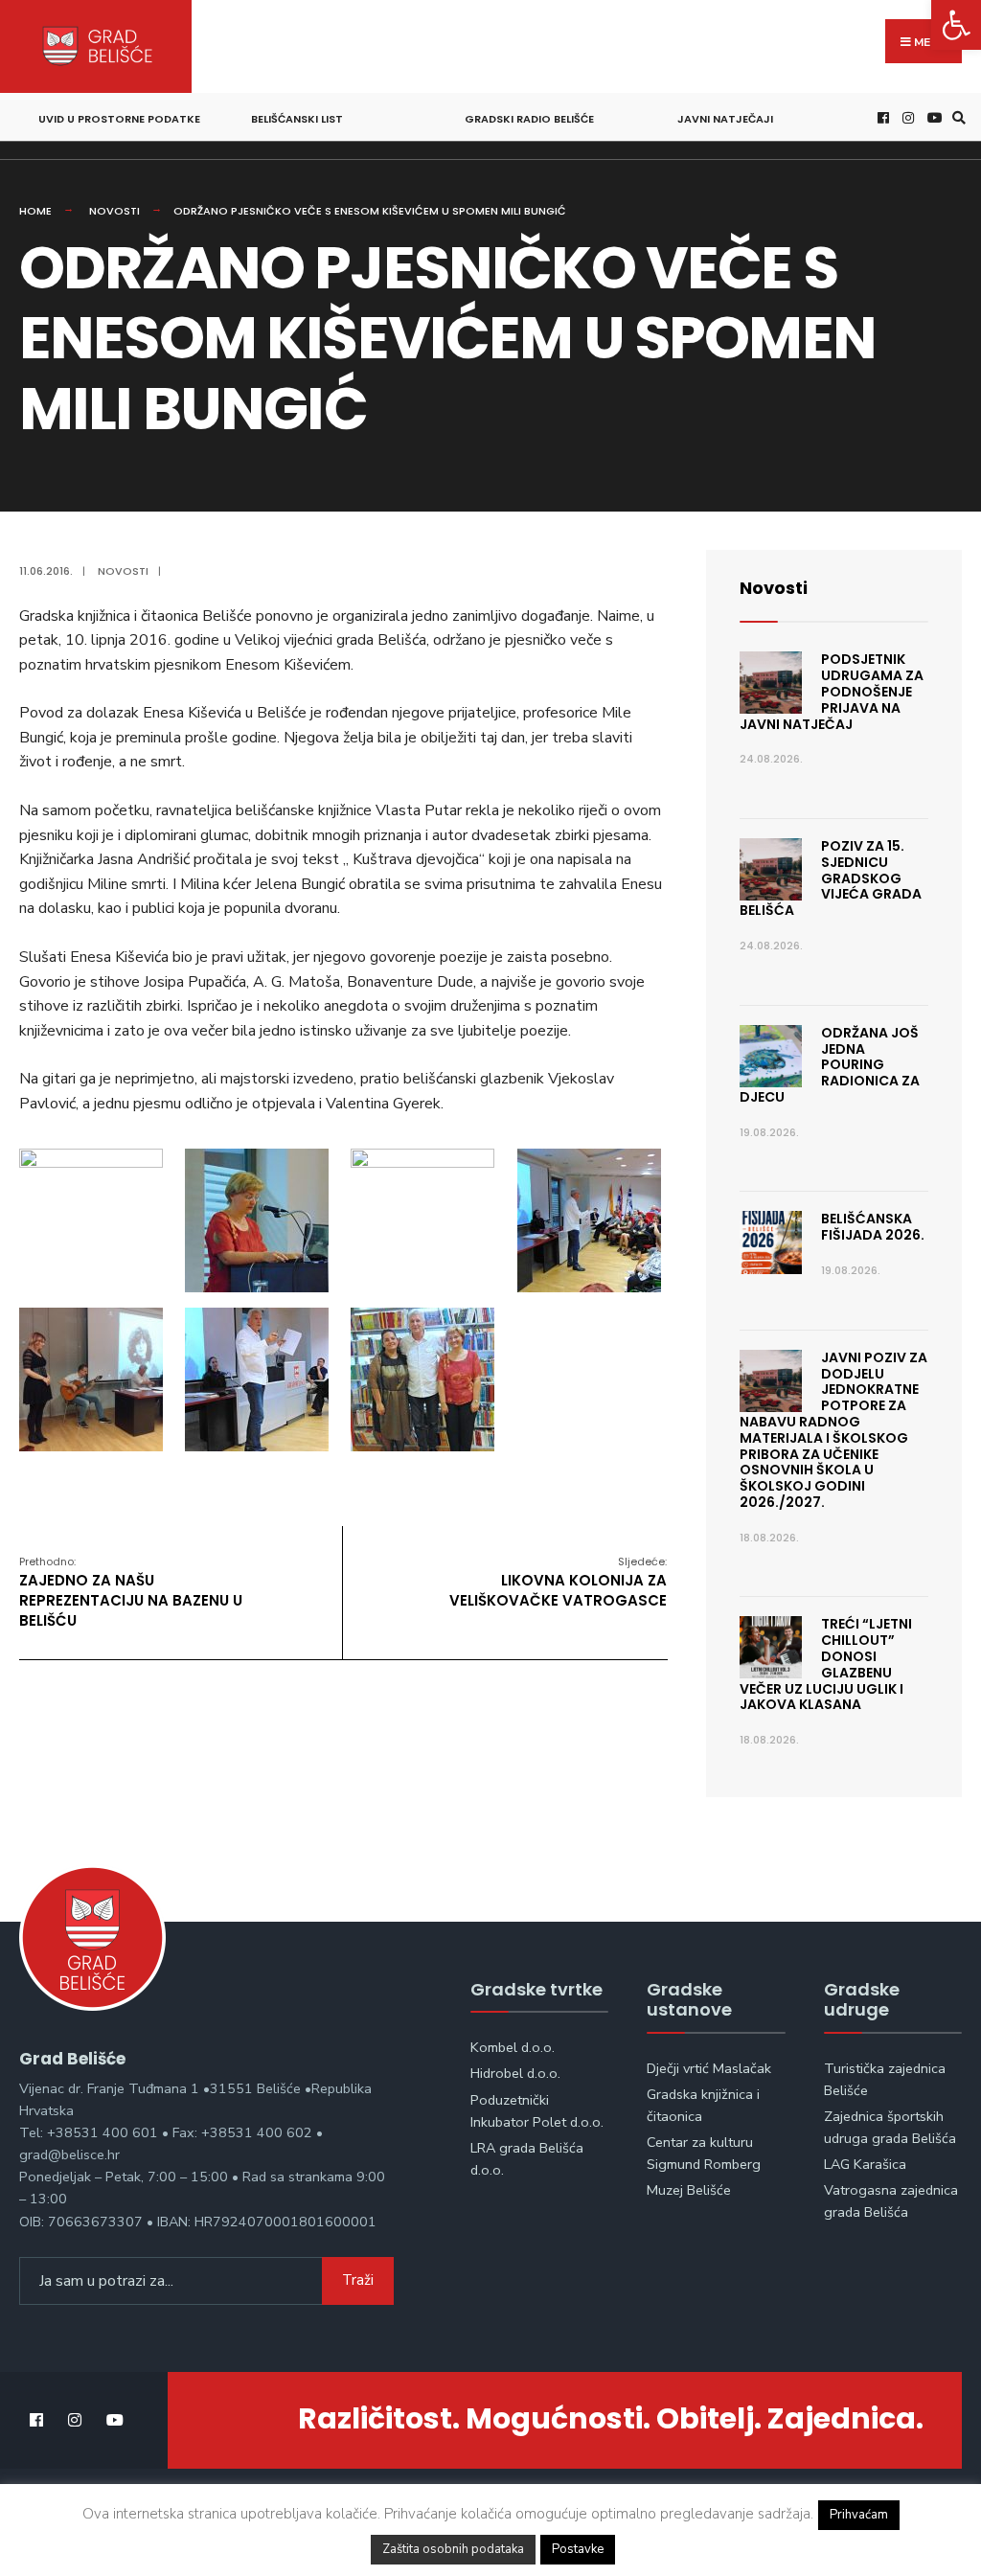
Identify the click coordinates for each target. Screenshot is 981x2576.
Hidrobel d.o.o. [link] (515, 2073)
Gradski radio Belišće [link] (529, 119)
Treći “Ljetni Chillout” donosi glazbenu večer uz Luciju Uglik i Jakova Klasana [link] (826, 1664)
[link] (956, 25)
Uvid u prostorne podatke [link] (119, 119)
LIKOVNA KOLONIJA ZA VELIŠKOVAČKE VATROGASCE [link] (558, 1582)
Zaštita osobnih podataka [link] (453, 2549)
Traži (358, 2280)
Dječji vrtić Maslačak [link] (709, 2068)
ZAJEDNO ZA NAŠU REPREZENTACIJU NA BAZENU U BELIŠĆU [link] (131, 1592)
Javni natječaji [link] (725, 119)
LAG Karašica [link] (865, 2164)
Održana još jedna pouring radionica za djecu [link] (830, 1065)
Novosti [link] (114, 211)
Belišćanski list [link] (297, 119)
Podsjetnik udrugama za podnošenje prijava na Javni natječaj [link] (832, 691)
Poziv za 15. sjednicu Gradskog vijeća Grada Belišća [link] (831, 878)
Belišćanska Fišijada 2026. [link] (873, 1227)
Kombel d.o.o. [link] (513, 2047)
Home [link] (35, 211)
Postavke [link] (578, 2549)
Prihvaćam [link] (859, 2515)
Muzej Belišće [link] (689, 2190)
